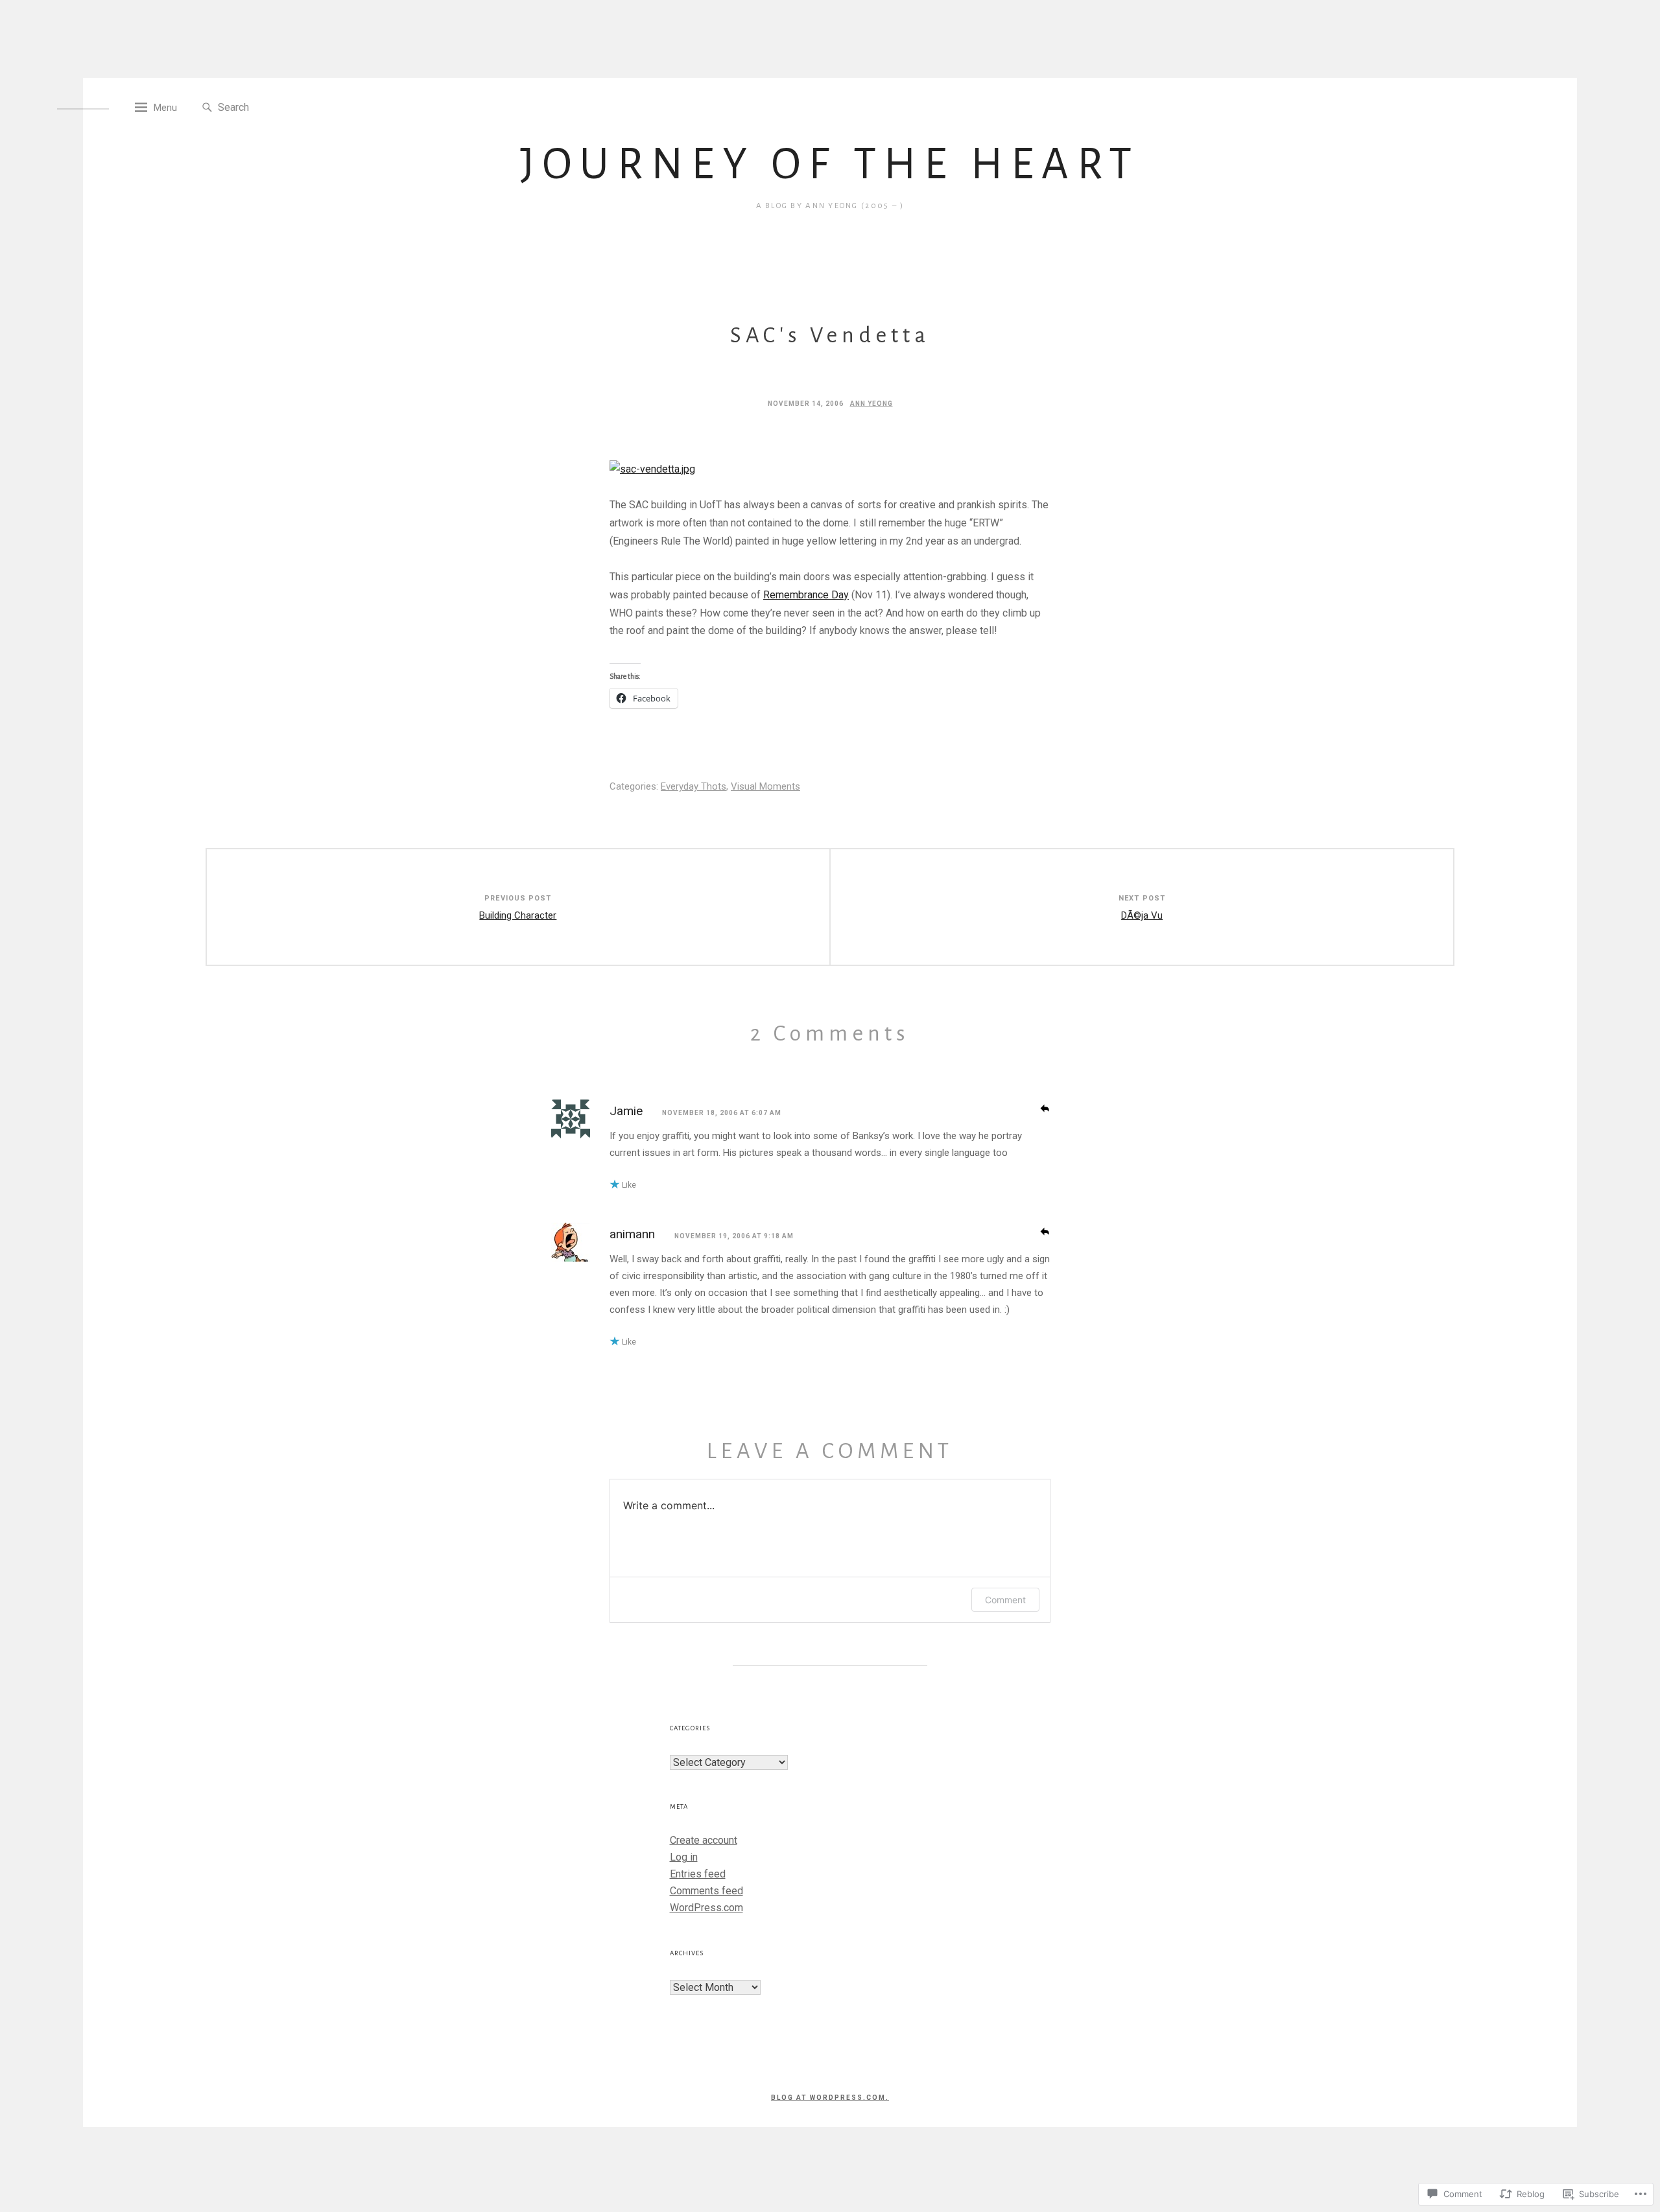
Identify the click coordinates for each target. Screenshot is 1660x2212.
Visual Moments (765, 786)
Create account (704, 1840)
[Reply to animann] (1044, 1230)
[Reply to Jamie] (1044, 1107)
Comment (1005, 1600)
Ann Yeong (871, 404)
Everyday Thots (694, 786)
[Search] (207, 108)
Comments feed (706, 1891)
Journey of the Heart (830, 164)
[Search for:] (277, 107)
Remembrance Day (806, 595)
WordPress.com (706, 1908)
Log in (684, 1857)
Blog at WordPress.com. (830, 2098)
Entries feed (698, 1874)
